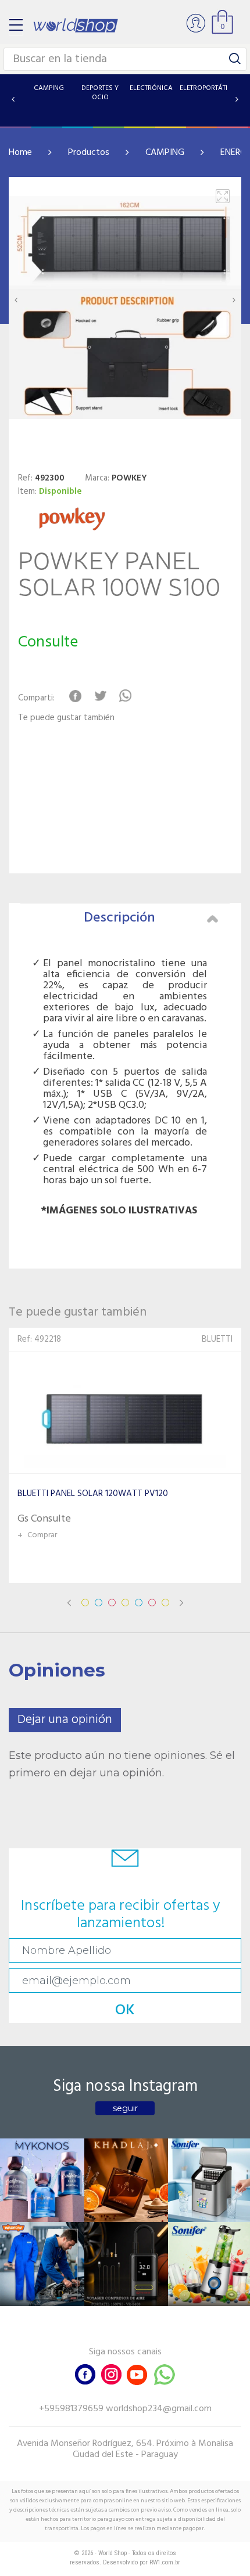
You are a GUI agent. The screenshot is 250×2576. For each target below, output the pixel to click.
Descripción (119, 918)
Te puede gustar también (66, 718)
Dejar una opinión (65, 1720)
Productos (89, 153)
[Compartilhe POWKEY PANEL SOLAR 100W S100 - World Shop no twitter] (100, 696)
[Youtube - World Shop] (137, 2373)
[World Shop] (76, 25)
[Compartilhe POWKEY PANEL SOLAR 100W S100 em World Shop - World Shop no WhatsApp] (125, 696)
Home (20, 153)
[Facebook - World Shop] (85, 2373)
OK (125, 2010)
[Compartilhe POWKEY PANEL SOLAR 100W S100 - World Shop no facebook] (75, 696)
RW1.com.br (165, 2562)
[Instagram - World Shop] (111, 2373)
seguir (125, 2108)
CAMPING (165, 153)
